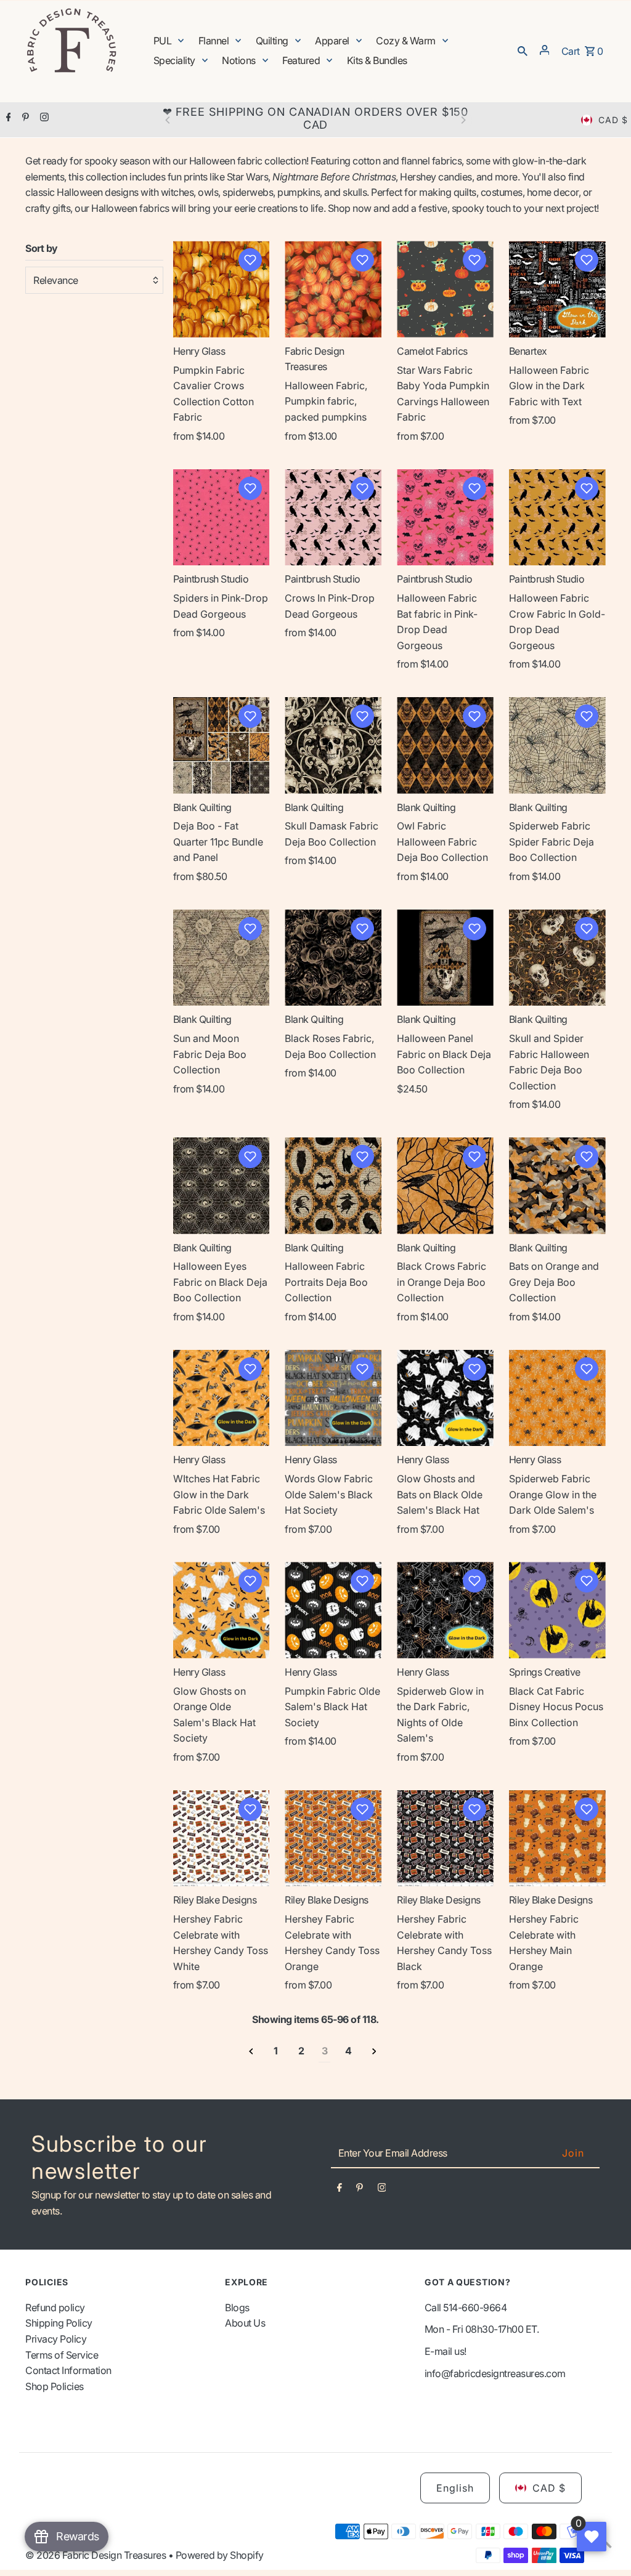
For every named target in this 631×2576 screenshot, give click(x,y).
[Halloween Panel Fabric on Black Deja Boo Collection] (445, 958)
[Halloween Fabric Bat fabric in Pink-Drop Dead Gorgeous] (445, 518)
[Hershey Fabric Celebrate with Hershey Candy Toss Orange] (333, 1839)
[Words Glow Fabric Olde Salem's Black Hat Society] (333, 1398)
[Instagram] (43, 118)
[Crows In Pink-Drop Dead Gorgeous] (333, 518)
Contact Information (68, 2370)
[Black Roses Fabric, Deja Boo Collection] (333, 958)
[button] (250, 260)
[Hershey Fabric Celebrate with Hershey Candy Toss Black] (445, 1839)
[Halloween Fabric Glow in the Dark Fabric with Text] (557, 289)
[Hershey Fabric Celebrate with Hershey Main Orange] (557, 1839)
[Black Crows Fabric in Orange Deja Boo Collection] (445, 1186)
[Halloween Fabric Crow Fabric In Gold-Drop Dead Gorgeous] (557, 518)
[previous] (251, 2052)
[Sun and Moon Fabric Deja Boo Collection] (222, 958)
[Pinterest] (24, 118)
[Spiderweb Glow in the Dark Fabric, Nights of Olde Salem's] (445, 1610)
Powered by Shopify (220, 2555)
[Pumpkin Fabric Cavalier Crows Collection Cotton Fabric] (222, 289)
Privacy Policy (56, 2339)
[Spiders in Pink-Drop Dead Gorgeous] (222, 518)
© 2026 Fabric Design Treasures (97, 2555)
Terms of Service (62, 2355)
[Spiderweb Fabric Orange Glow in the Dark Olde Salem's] (557, 1398)
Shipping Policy (59, 2323)
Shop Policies (55, 2386)
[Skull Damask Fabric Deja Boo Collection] (333, 745)
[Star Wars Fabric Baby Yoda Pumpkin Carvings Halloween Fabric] (445, 289)
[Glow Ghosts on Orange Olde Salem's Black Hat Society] (222, 1610)
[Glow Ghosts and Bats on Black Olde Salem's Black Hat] (445, 1398)
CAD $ (613, 120)
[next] (374, 2052)
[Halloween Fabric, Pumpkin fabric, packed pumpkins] (333, 289)
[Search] (523, 50)
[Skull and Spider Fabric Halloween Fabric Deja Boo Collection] (557, 958)
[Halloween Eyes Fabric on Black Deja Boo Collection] (222, 1186)
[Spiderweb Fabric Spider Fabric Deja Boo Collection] (557, 745)
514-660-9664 (475, 2307)
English (455, 2488)
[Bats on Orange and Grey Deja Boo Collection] (557, 1186)
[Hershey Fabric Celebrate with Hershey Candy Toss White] (222, 1839)
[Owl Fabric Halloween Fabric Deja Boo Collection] (445, 745)
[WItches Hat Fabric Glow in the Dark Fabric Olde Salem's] (222, 1398)
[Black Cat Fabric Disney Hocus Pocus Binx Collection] (557, 1610)
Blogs (237, 2307)
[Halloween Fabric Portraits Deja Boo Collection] (333, 1186)
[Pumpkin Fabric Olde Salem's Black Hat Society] (333, 1610)
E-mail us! (446, 2351)
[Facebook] (7, 118)
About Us (245, 2323)
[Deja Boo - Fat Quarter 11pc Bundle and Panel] (222, 745)
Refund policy (55, 2307)
